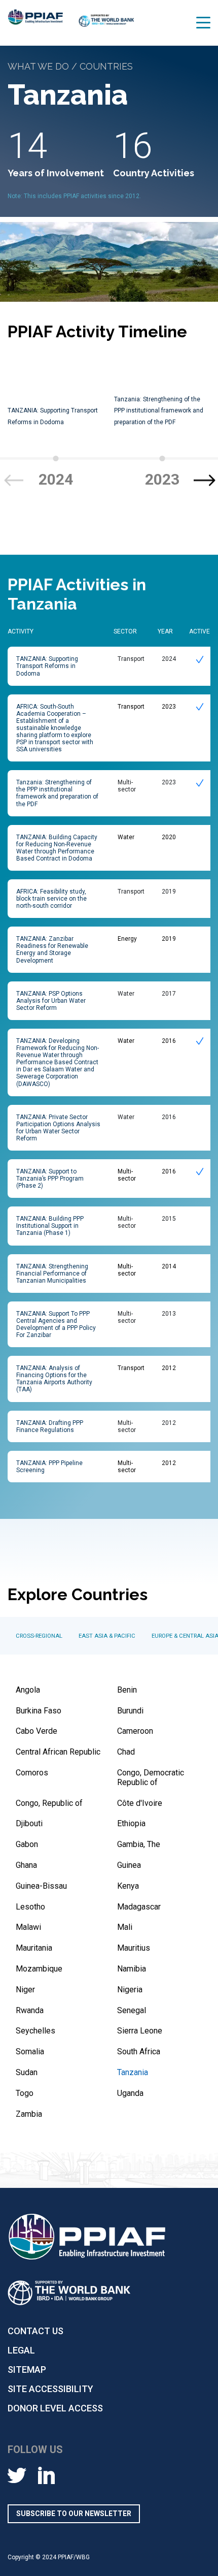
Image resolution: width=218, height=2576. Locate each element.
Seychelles (35, 2031)
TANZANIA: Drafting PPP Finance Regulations (50, 1426)
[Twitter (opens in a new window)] (17, 2475)
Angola (28, 1690)
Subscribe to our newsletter (74, 2514)
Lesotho (30, 1907)
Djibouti (29, 1823)
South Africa (139, 2052)
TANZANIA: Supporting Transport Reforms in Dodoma (47, 666)
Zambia (29, 2114)
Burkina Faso (39, 1711)
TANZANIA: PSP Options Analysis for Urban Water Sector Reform (51, 1001)
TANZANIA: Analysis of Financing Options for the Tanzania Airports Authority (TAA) (54, 1379)
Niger (25, 1990)
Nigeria (130, 1990)
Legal (21, 2350)
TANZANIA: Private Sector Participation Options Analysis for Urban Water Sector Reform (58, 1128)
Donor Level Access (55, 2408)
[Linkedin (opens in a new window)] (46, 2475)
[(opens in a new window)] (106, 25)
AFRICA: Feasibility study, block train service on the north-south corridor (51, 899)
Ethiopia (131, 1823)
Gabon (27, 1844)
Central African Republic (58, 1752)
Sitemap (27, 2370)
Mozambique (39, 1969)
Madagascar (139, 1907)
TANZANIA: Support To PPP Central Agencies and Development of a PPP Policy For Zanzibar (56, 1324)
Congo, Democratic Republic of (151, 1777)
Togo (25, 2093)
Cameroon (135, 1731)
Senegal (132, 2010)
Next (205, 480)
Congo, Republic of (49, 1803)
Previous (13, 480)
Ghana (26, 1865)
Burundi (130, 1711)
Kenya (128, 1886)
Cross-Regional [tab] (39, 1636)
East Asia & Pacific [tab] (107, 1636)
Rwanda (30, 2010)
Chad (126, 1752)
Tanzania (133, 2072)
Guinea (129, 1865)
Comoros (32, 1773)
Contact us (35, 2331)
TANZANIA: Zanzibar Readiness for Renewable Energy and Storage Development (52, 949)
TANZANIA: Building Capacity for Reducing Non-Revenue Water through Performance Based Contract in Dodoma (57, 848)
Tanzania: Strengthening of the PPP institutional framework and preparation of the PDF (159, 411)
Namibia (132, 1969)
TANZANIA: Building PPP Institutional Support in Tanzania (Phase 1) (50, 1226)
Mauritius (134, 1948)
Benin (127, 1690)
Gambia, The (139, 1844)
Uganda (130, 2093)
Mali (125, 1927)
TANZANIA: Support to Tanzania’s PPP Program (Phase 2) (50, 1179)
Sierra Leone (140, 2031)
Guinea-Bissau (41, 1886)
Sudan (27, 2072)
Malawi (28, 1927)
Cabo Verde (37, 1731)
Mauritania (34, 1948)
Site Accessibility (50, 2389)
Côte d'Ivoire (140, 1803)
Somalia (30, 2052)
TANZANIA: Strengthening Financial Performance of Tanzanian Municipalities (52, 1274)
